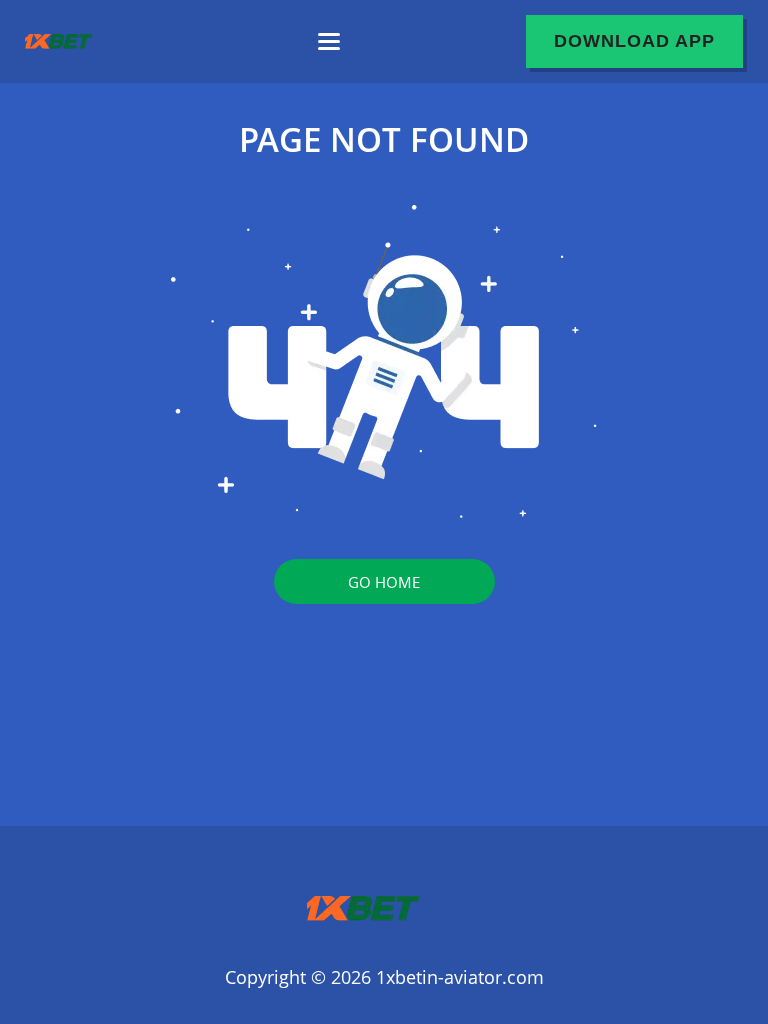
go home (384, 582)
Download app (634, 41)
